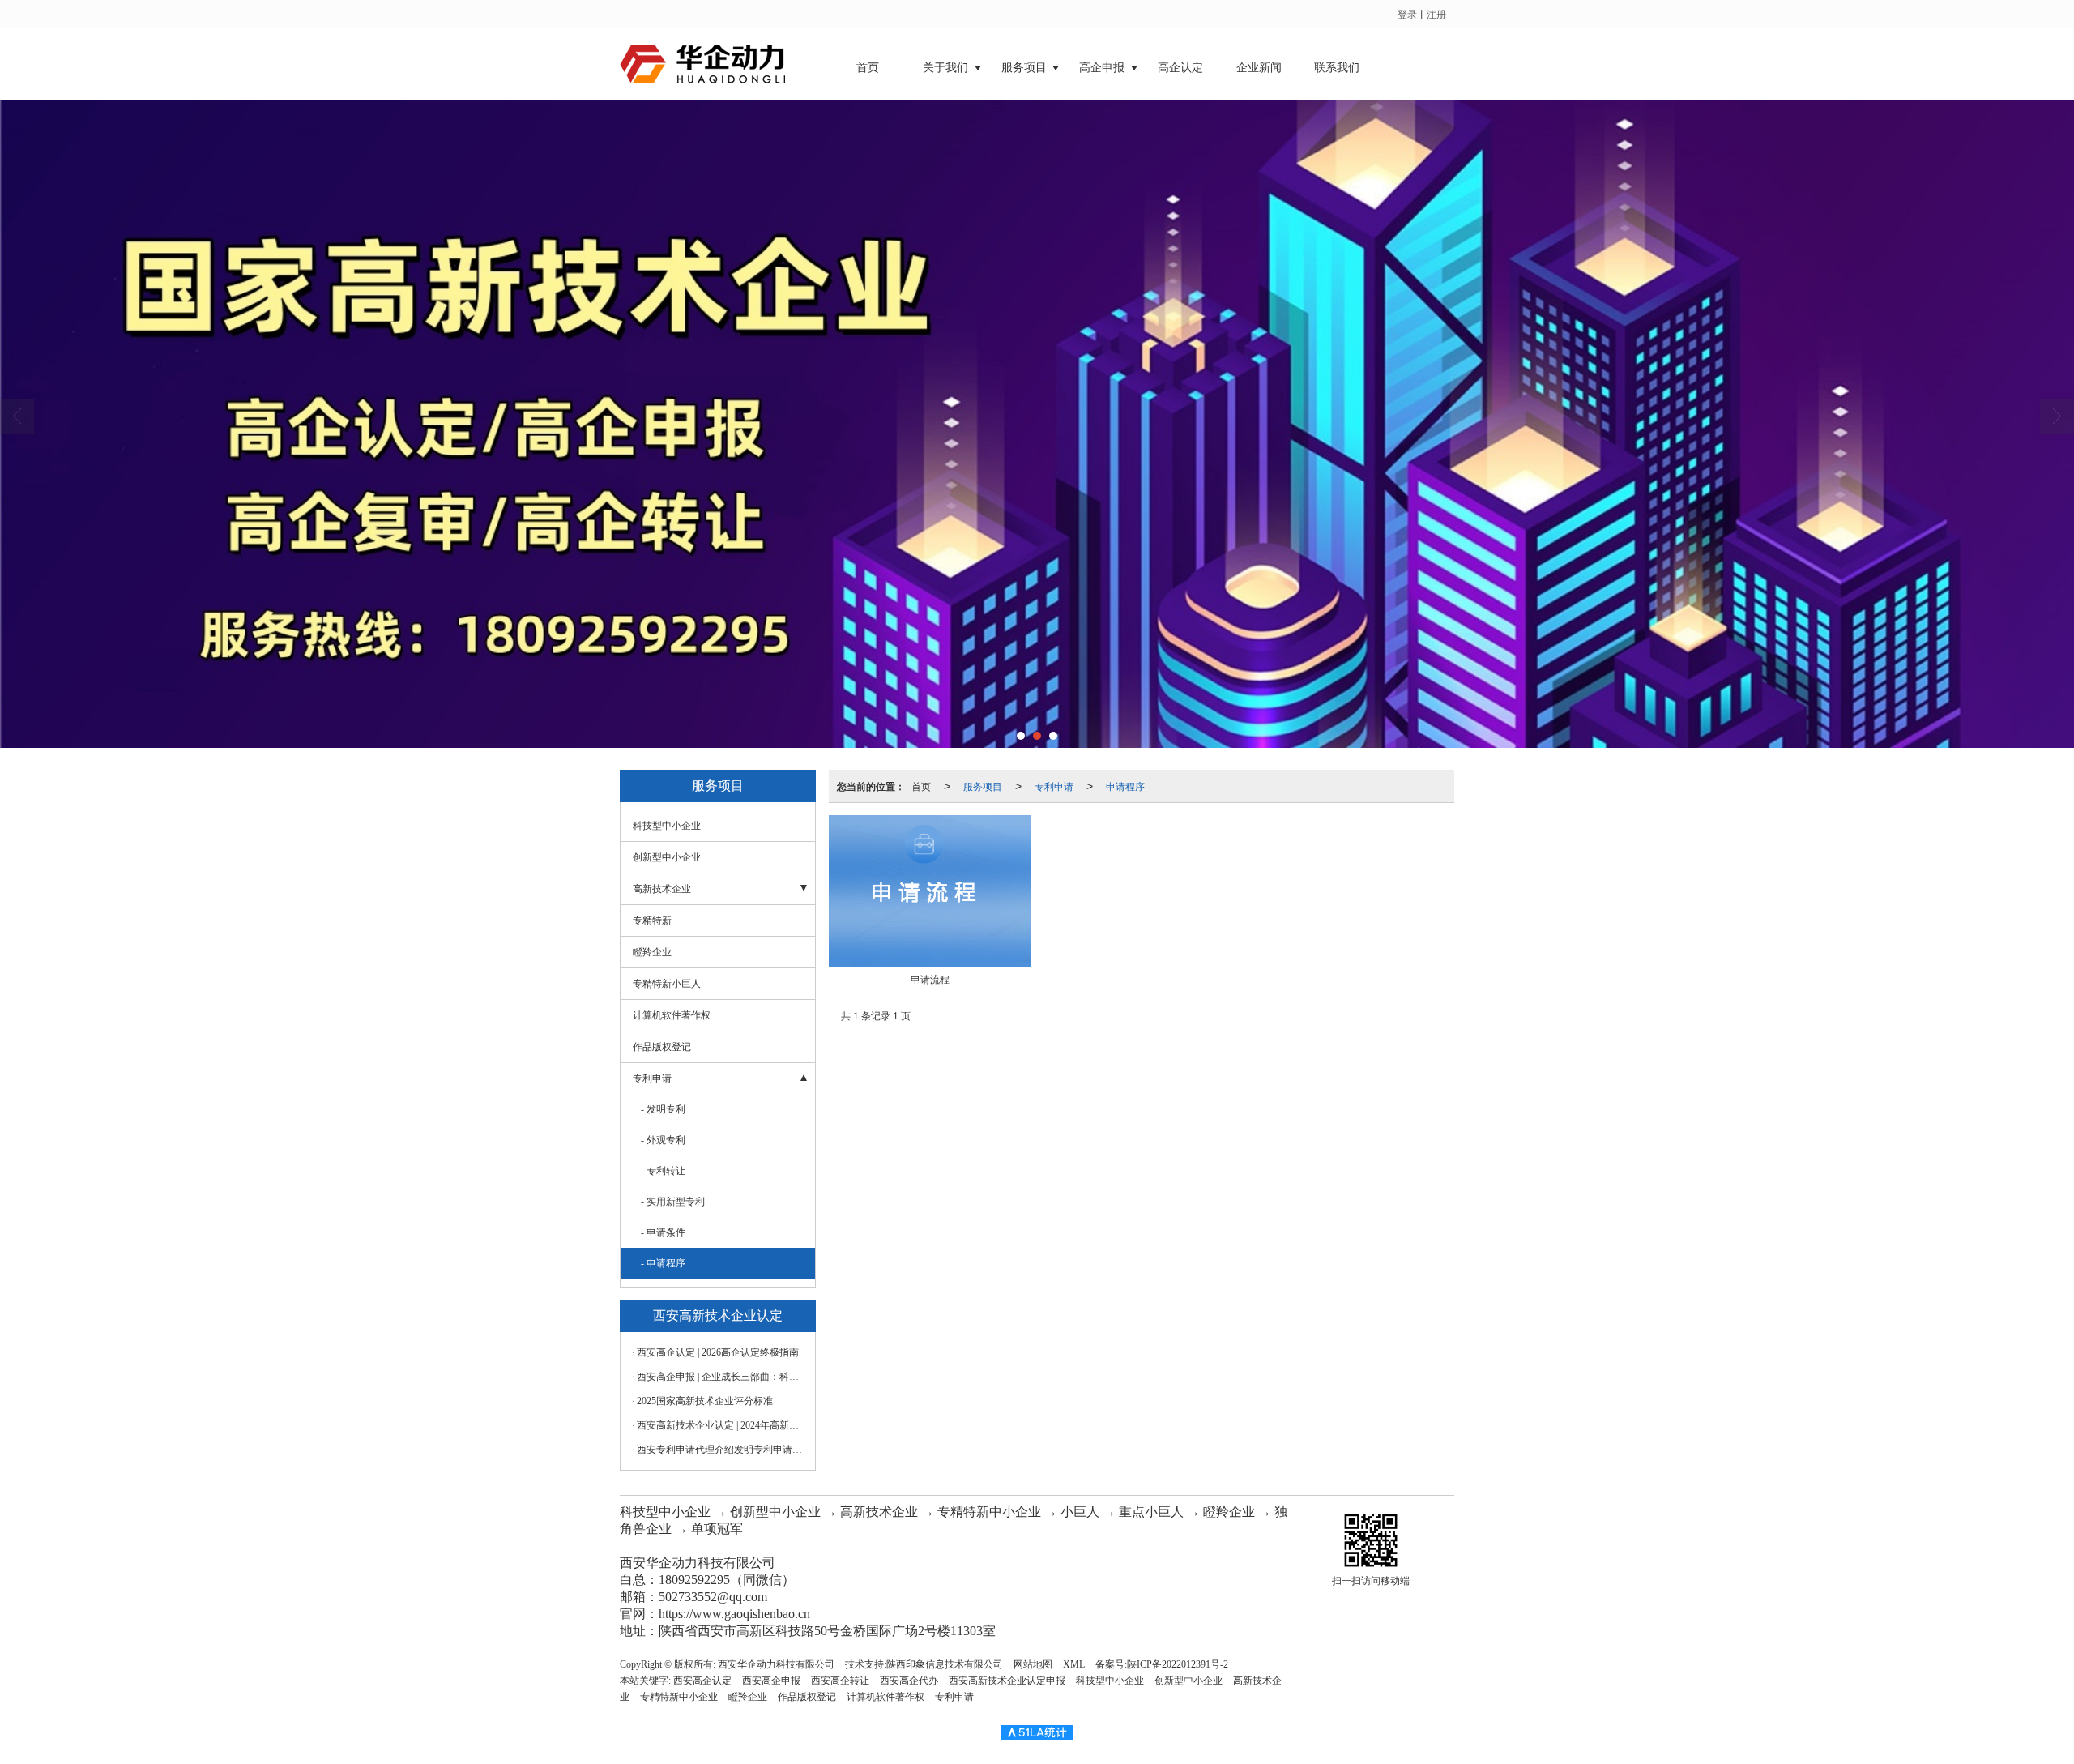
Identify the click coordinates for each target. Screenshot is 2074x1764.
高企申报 (1102, 68)
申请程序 (1125, 786)
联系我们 (1337, 68)
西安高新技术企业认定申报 (1007, 1681)
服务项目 (1024, 68)
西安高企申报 (771, 1681)
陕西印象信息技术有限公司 (945, 1664)
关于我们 (945, 68)
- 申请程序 (663, 1263)
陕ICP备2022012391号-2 (1178, 1664)
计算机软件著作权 (672, 1015)
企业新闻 (1259, 68)
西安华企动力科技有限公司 (776, 1664)
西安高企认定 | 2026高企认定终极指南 (718, 1352)
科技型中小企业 (667, 826)
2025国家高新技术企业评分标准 (705, 1401)
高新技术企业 (662, 889)
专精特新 (652, 920)
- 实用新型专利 (673, 1202)
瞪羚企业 (652, 952)
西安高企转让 (840, 1681)
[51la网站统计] (1037, 1732)
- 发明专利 (663, 1109)
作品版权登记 (662, 1047)
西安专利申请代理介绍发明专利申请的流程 (722, 1450)
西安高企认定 (702, 1681)
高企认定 (1180, 68)
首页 (868, 68)
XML (1074, 1664)
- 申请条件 (663, 1232)
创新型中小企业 (667, 857)
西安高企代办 (909, 1681)
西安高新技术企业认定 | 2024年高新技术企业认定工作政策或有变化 (722, 1425)
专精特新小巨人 (667, 984)
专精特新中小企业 (679, 1697)
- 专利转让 (663, 1171)
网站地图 (1033, 1664)
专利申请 (1054, 786)
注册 (1436, 13)
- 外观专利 (663, 1140)
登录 (1407, 13)
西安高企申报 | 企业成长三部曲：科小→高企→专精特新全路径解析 (722, 1377)
